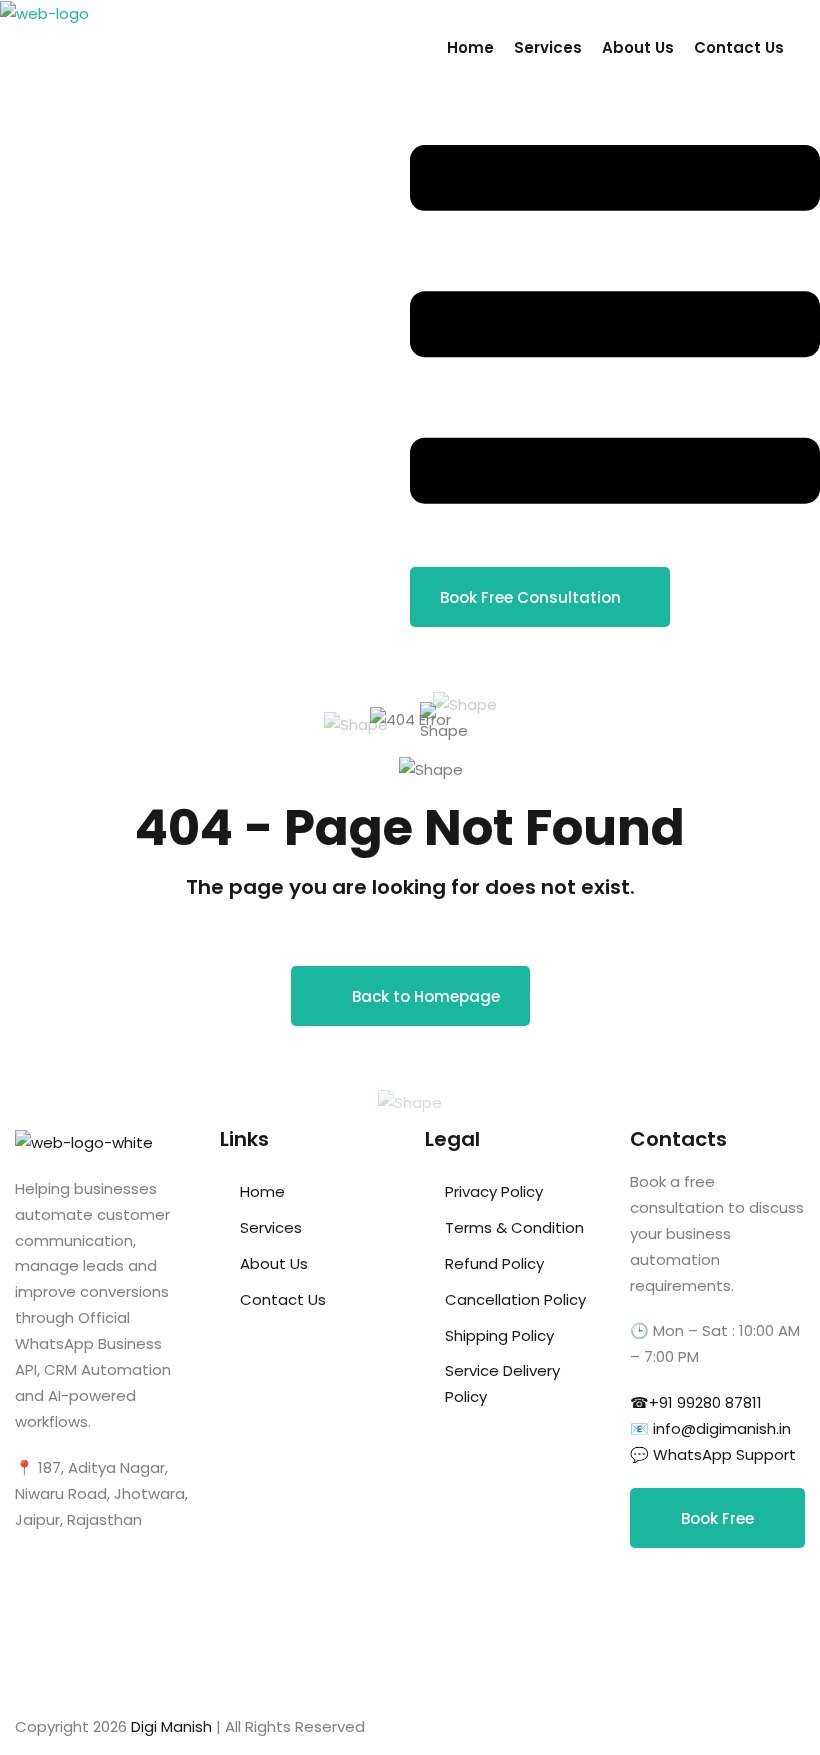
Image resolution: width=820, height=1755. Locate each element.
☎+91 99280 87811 (696, 1402)
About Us (638, 47)
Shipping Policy (499, 1335)
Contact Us (739, 47)
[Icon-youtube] (709, 1651)
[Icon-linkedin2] (709, 1593)
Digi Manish (171, 1726)
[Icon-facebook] (655, 1593)
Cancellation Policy (515, 1299)
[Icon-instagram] (763, 1593)
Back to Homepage (426, 996)
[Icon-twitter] (655, 1651)
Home (470, 47)
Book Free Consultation (530, 597)
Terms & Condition (514, 1227)
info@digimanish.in (722, 1428)
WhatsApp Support (724, 1454)
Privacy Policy (494, 1191)
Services (548, 47)
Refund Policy (494, 1263)
